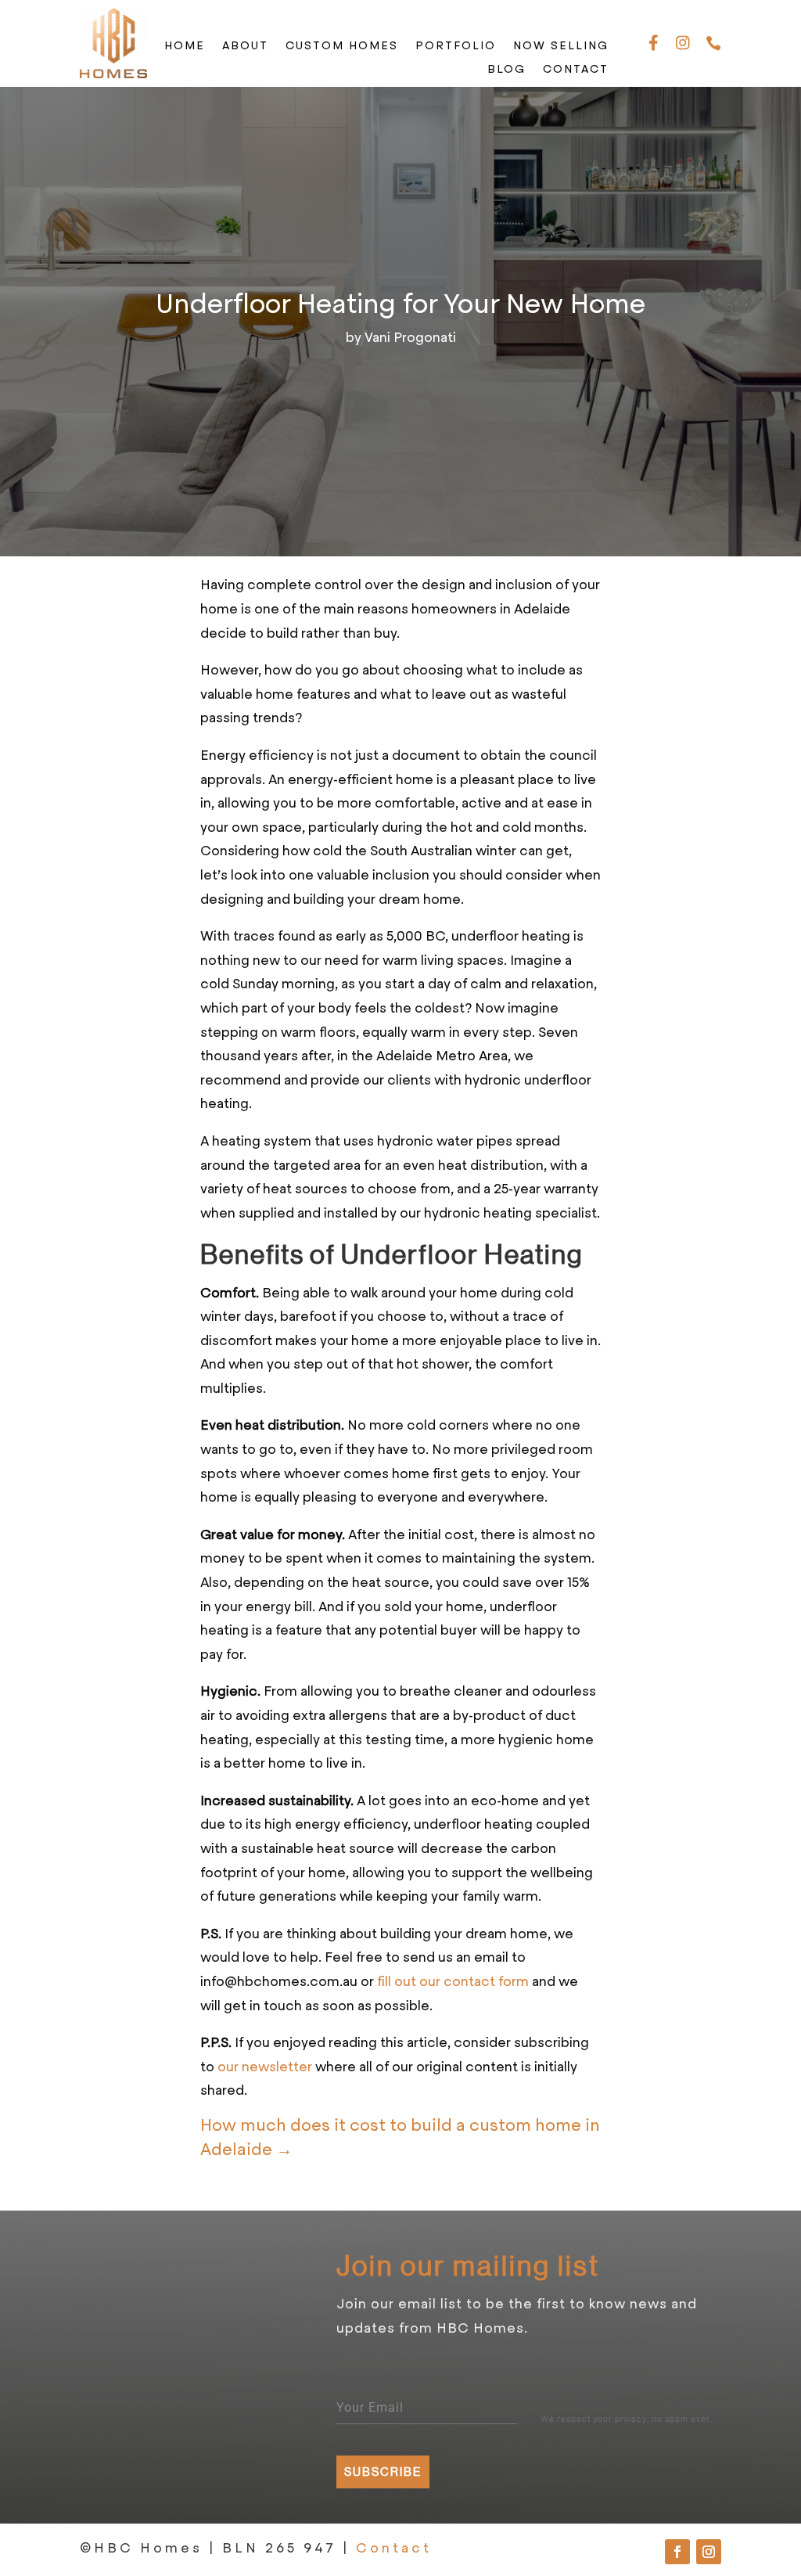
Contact (576, 70)
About (245, 47)
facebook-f (654, 44)
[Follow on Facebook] (677, 2552)
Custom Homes (342, 47)
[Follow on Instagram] (709, 2552)
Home (185, 47)
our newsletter (265, 2067)
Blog (506, 70)
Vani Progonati (410, 337)
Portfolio (456, 47)
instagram (683, 44)
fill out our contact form (453, 1981)
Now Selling (561, 47)
